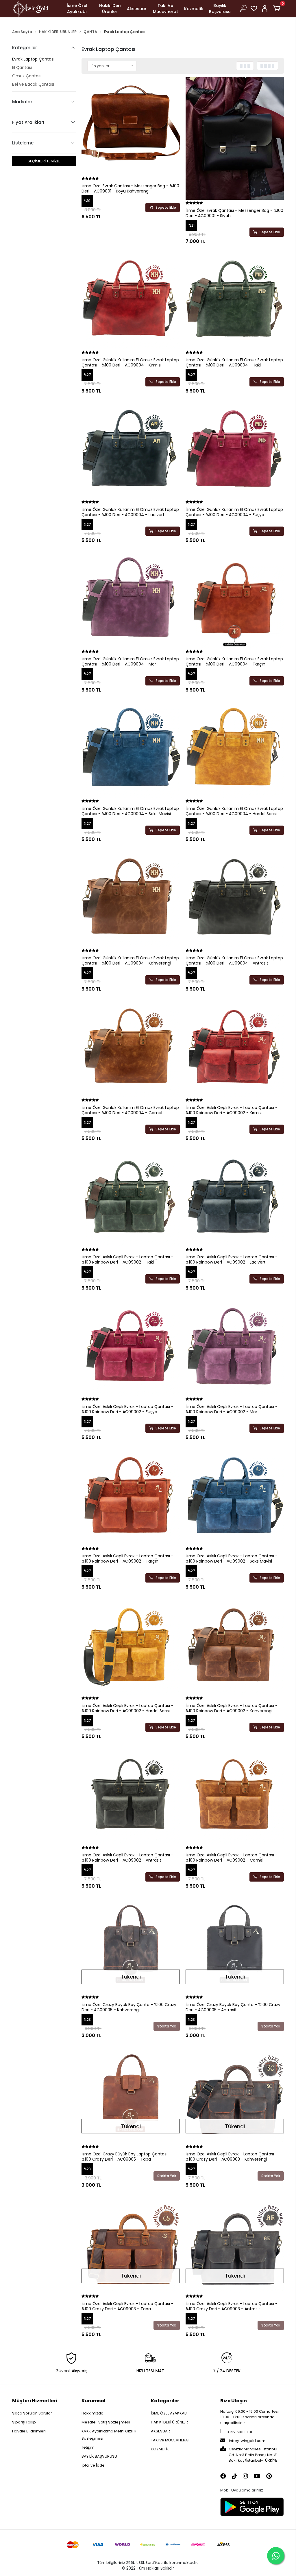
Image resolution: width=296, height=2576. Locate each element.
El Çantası (22, 67)
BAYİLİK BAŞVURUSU (99, 2456)
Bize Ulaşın (234, 2401)
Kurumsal (94, 2401)
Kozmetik (194, 9)
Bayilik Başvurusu (220, 9)
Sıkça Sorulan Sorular (32, 2413)
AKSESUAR (160, 2431)
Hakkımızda (92, 2413)
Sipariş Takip (24, 2422)
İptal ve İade (93, 2465)
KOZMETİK (160, 2449)
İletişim (88, 2447)
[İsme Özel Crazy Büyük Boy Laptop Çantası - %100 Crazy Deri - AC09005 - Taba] (131, 2094)
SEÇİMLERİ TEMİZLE (44, 161)
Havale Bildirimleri (29, 2431)
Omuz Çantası (27, 76)
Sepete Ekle (166, 207)
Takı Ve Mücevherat (165, 9)
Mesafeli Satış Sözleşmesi (106, 2422)
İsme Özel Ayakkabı (77, 9)
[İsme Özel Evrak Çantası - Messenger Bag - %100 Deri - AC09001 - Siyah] (235, 138)
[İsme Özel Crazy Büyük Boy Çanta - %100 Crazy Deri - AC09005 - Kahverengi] (131, 1945)
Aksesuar (137, 9)
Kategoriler (165, 2401)
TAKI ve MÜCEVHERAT (170, 2440)
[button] (278, 9)
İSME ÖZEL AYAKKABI (169, 2413)
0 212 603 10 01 (239, 2432)
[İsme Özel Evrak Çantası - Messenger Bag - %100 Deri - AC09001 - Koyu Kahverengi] (131, 126)
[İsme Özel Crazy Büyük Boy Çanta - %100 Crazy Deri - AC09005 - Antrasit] (235, 1945)
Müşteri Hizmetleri (35, 2401)
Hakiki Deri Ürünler (110, 9)
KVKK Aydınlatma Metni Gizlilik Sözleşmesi (109, 2435)
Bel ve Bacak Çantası (33, 84)
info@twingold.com (247, 2441)
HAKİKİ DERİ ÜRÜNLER (169, 2422)
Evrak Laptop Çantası (33, 59)
